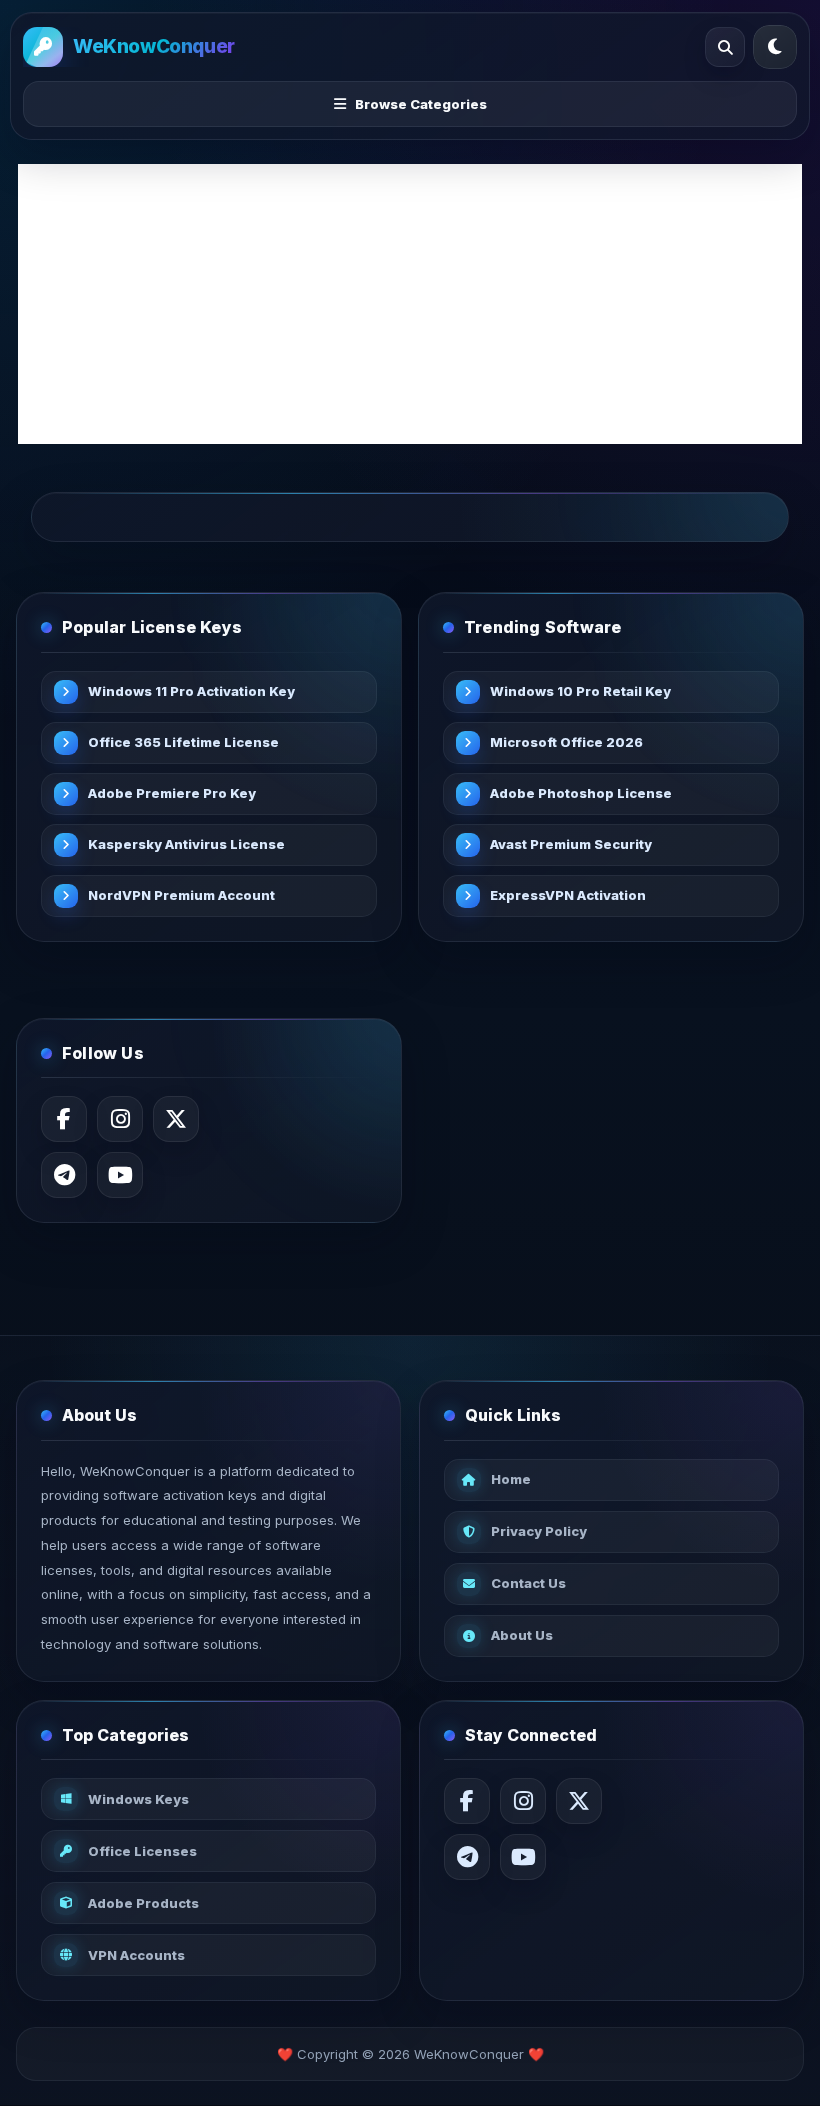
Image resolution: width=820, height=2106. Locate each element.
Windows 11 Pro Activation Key (191, 691)
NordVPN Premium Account (181, 895)
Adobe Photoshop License (581, 793)
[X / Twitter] (176, 1119)
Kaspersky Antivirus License (186, 844)
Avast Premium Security (571, 844)
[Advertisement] (410, 304)
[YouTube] (120, 1175)
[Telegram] (64, 1175)
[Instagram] (120, 1119)
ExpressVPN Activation (568, 895)
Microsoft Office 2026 (566, 742)
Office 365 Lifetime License (183, 742)
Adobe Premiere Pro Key (172, 793)
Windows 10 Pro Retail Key (580, 691)
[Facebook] (64, 1119)
